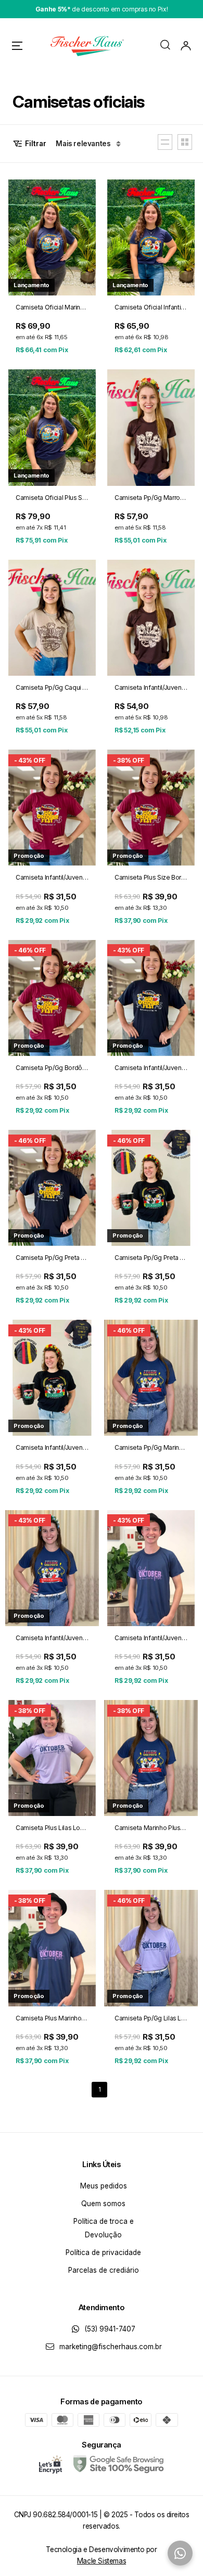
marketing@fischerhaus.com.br (110, 2347)
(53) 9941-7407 (109, 2329)
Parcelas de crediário (104, 2270)
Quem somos (103, 2204)
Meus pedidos (104, 2186)
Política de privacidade (103, 2252)
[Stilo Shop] (86, 46)
